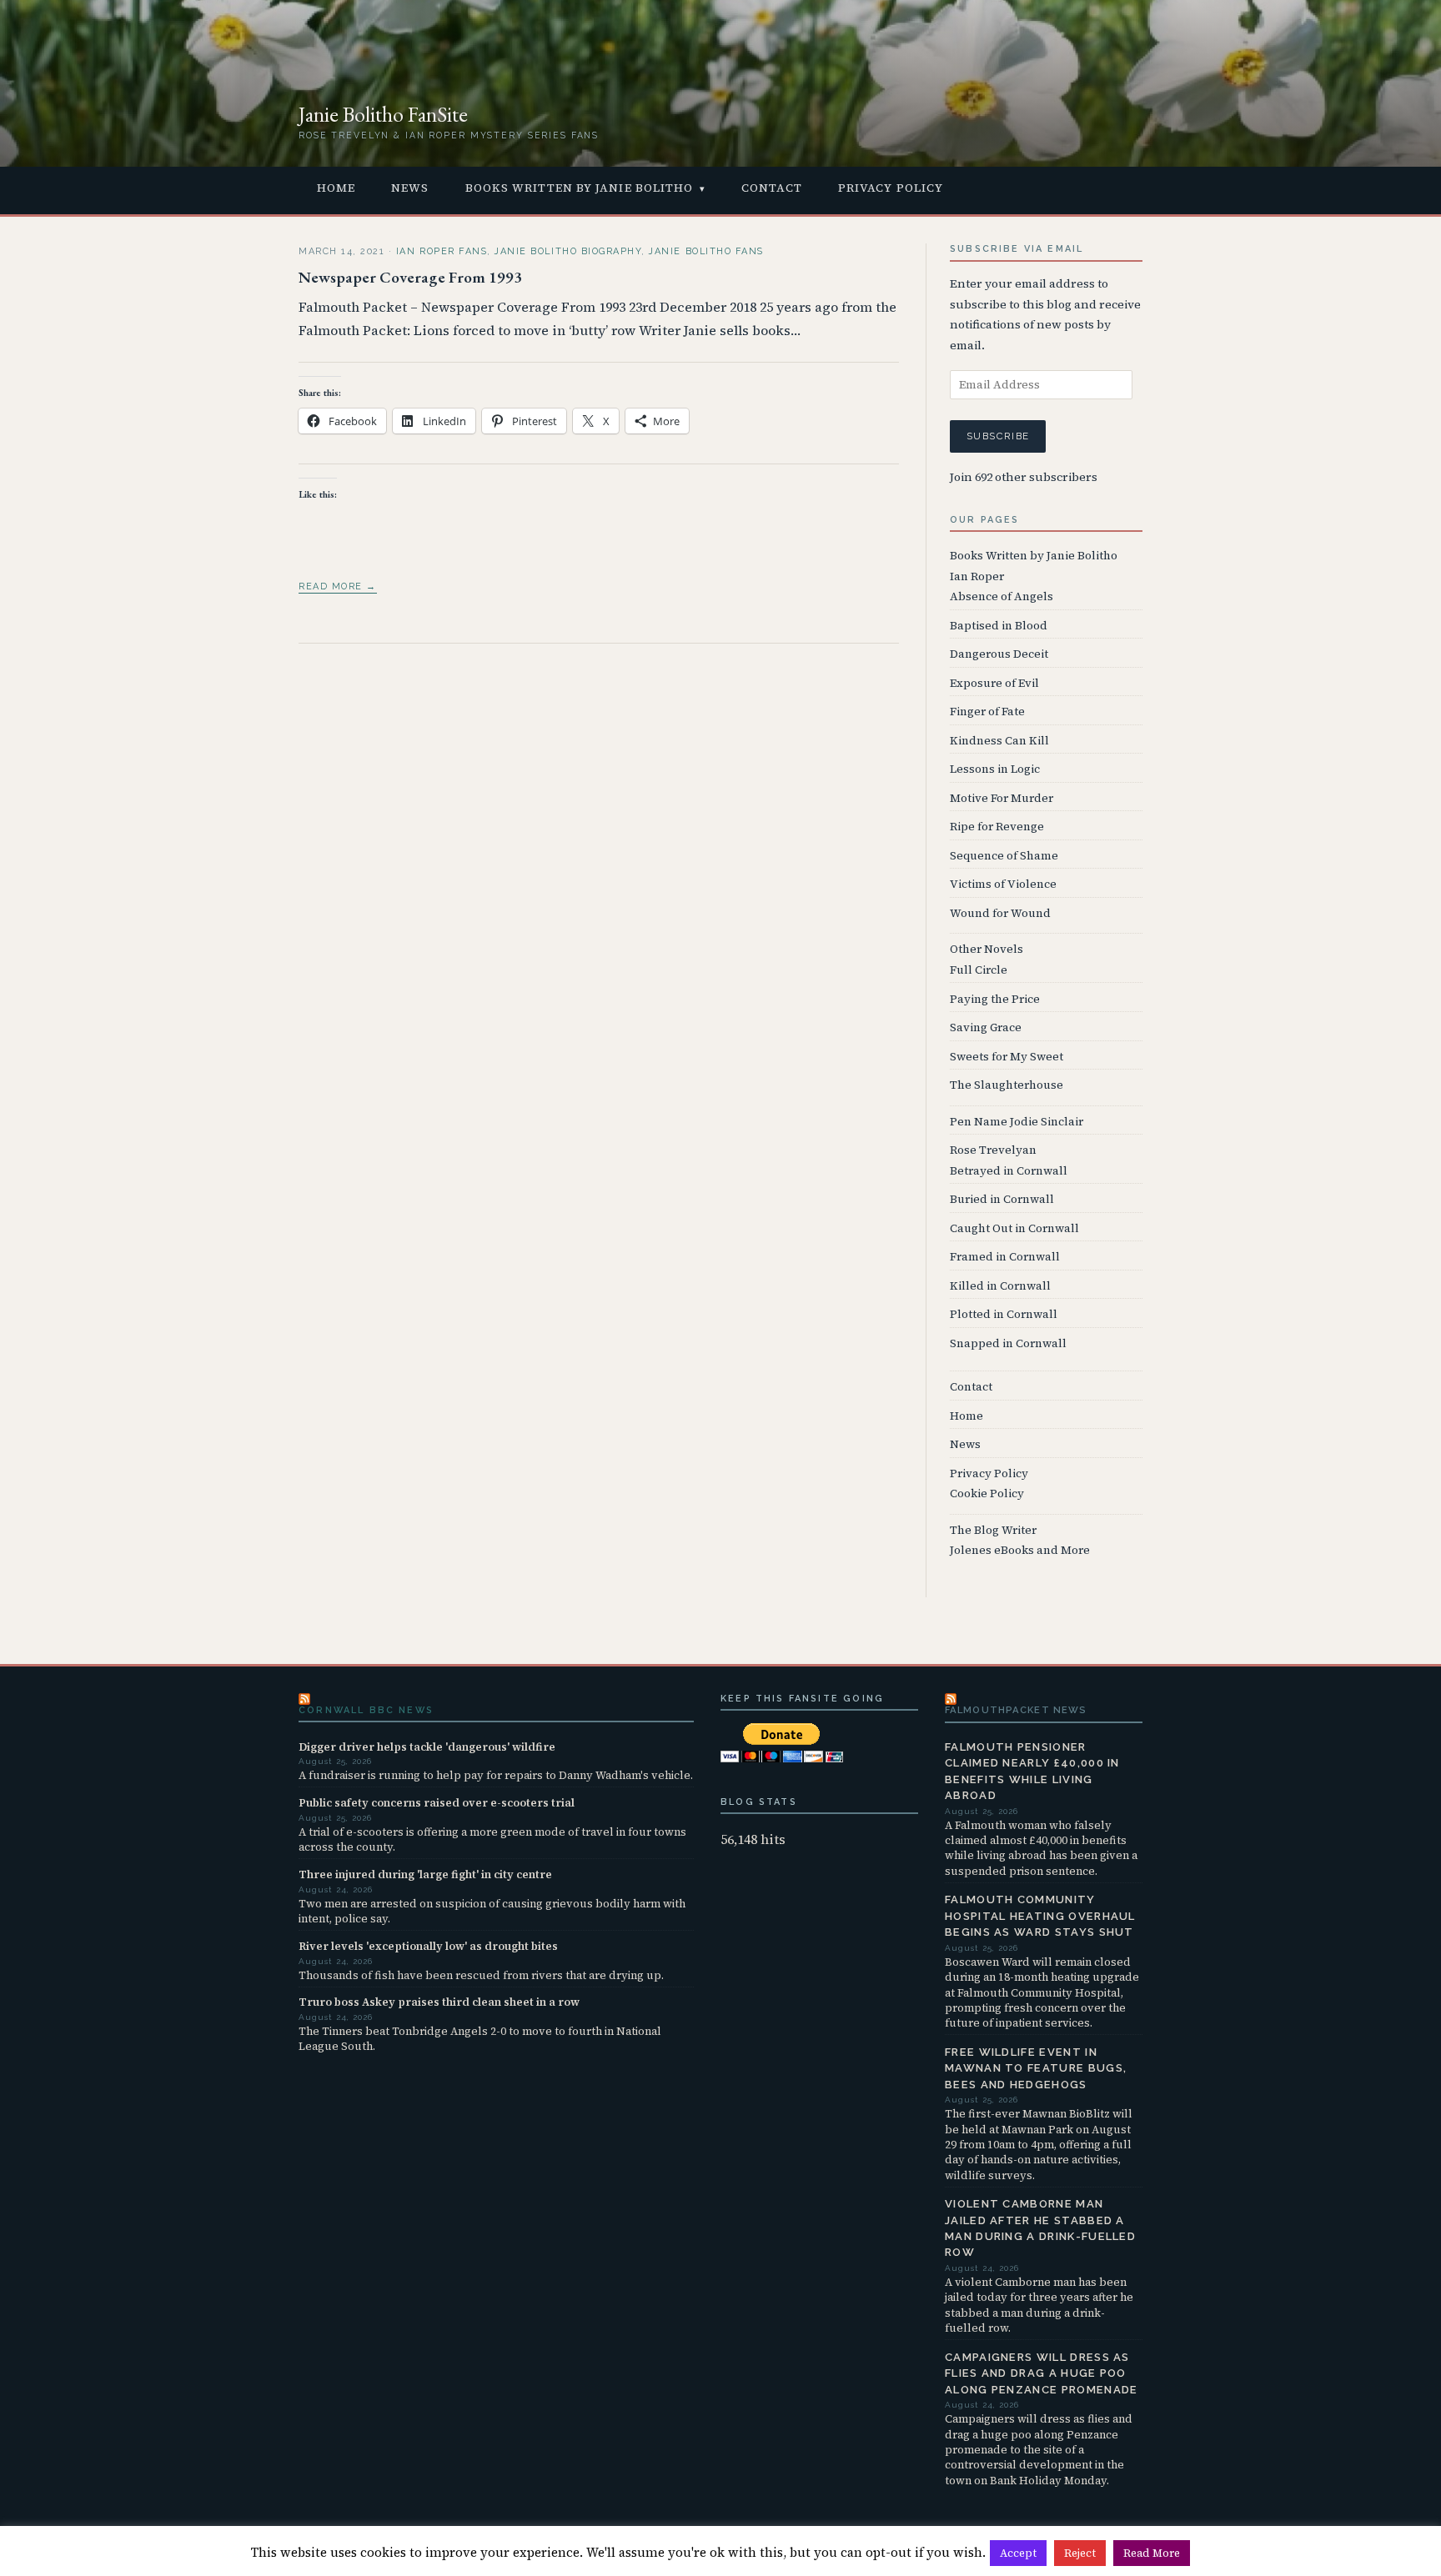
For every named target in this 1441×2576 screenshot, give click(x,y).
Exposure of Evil (994, 683)
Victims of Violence (1003, 884)
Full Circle (979, 970)
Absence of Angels (1002, 596)
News (410, 188)
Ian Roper (977, 576)
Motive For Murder (1002, 798)
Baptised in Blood (999, 626)
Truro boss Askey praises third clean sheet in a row (439, 2002)
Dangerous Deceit (999, 654)
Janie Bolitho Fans (706, 251)
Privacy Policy (891, 188)
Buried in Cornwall (1002, 1199)
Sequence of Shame (1004, 856)
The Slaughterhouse (1007, 1085)
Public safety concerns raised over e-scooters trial (437, 1802)
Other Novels (987, 949)
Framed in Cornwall (1005, 1257)
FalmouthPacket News (1016, 1710)
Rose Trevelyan (993, 1150)
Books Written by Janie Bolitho (580, 188)
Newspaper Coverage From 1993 (410, 277)
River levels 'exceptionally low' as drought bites (428, 1946)
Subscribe (998, 436)
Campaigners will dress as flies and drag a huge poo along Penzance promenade (1042, 2373)
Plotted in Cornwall (1004, 1314)
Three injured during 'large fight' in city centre (425, 1874)
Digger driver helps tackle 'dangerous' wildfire (427, 1747)
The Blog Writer (993, 1530)
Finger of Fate (987, 712)
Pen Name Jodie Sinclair (1017, 1122)
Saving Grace (986, 1027)
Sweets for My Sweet (1007, 1057)
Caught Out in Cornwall (1014, 1228)
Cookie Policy (987, 1493)
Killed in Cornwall (1000, 1286)
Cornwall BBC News (366, 1710)
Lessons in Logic (995, 769)
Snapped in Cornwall (1008, 1343)
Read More (1152, 2553)
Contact (772, 188)
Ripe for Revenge (997, 827)
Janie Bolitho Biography (568, 251)
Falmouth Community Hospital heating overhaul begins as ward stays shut (1040, 1916)
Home (336, 188)
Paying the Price (995, 999)
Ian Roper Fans (442, 251)
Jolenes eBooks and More (1020, 1550)
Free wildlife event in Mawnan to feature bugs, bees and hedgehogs (1036, 2068)
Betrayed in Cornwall (1009, 1171)
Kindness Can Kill (999, 741)
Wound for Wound (1000, 913)
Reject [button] (1080, 2553)
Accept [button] (1018, 2553)
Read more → (338, 586)
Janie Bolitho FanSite (383, 114)
